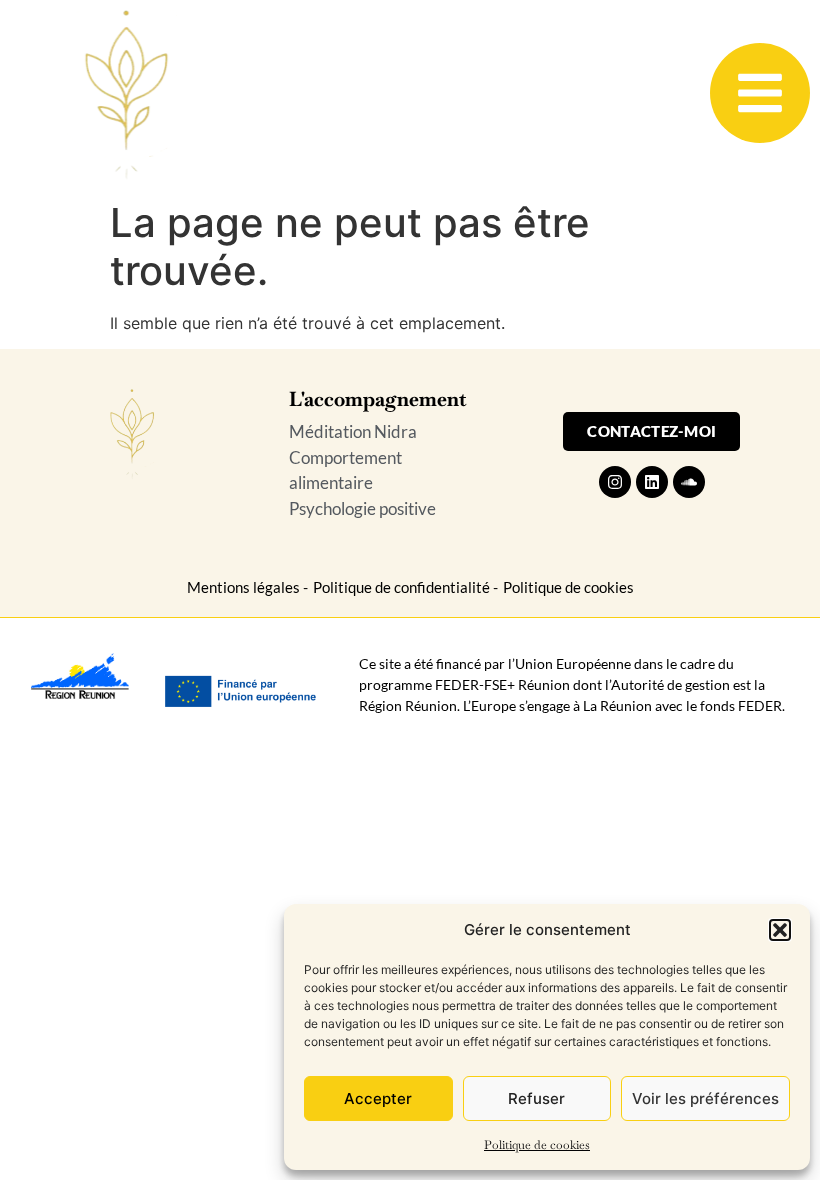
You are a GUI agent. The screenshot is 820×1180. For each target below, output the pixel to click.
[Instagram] (615, 482)
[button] (780, 930)
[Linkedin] (652, 482)
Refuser (536, 1098)
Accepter (378, 1098)
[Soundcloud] (689, 482)
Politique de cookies (537, 1145)
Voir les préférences (705, 1098)
